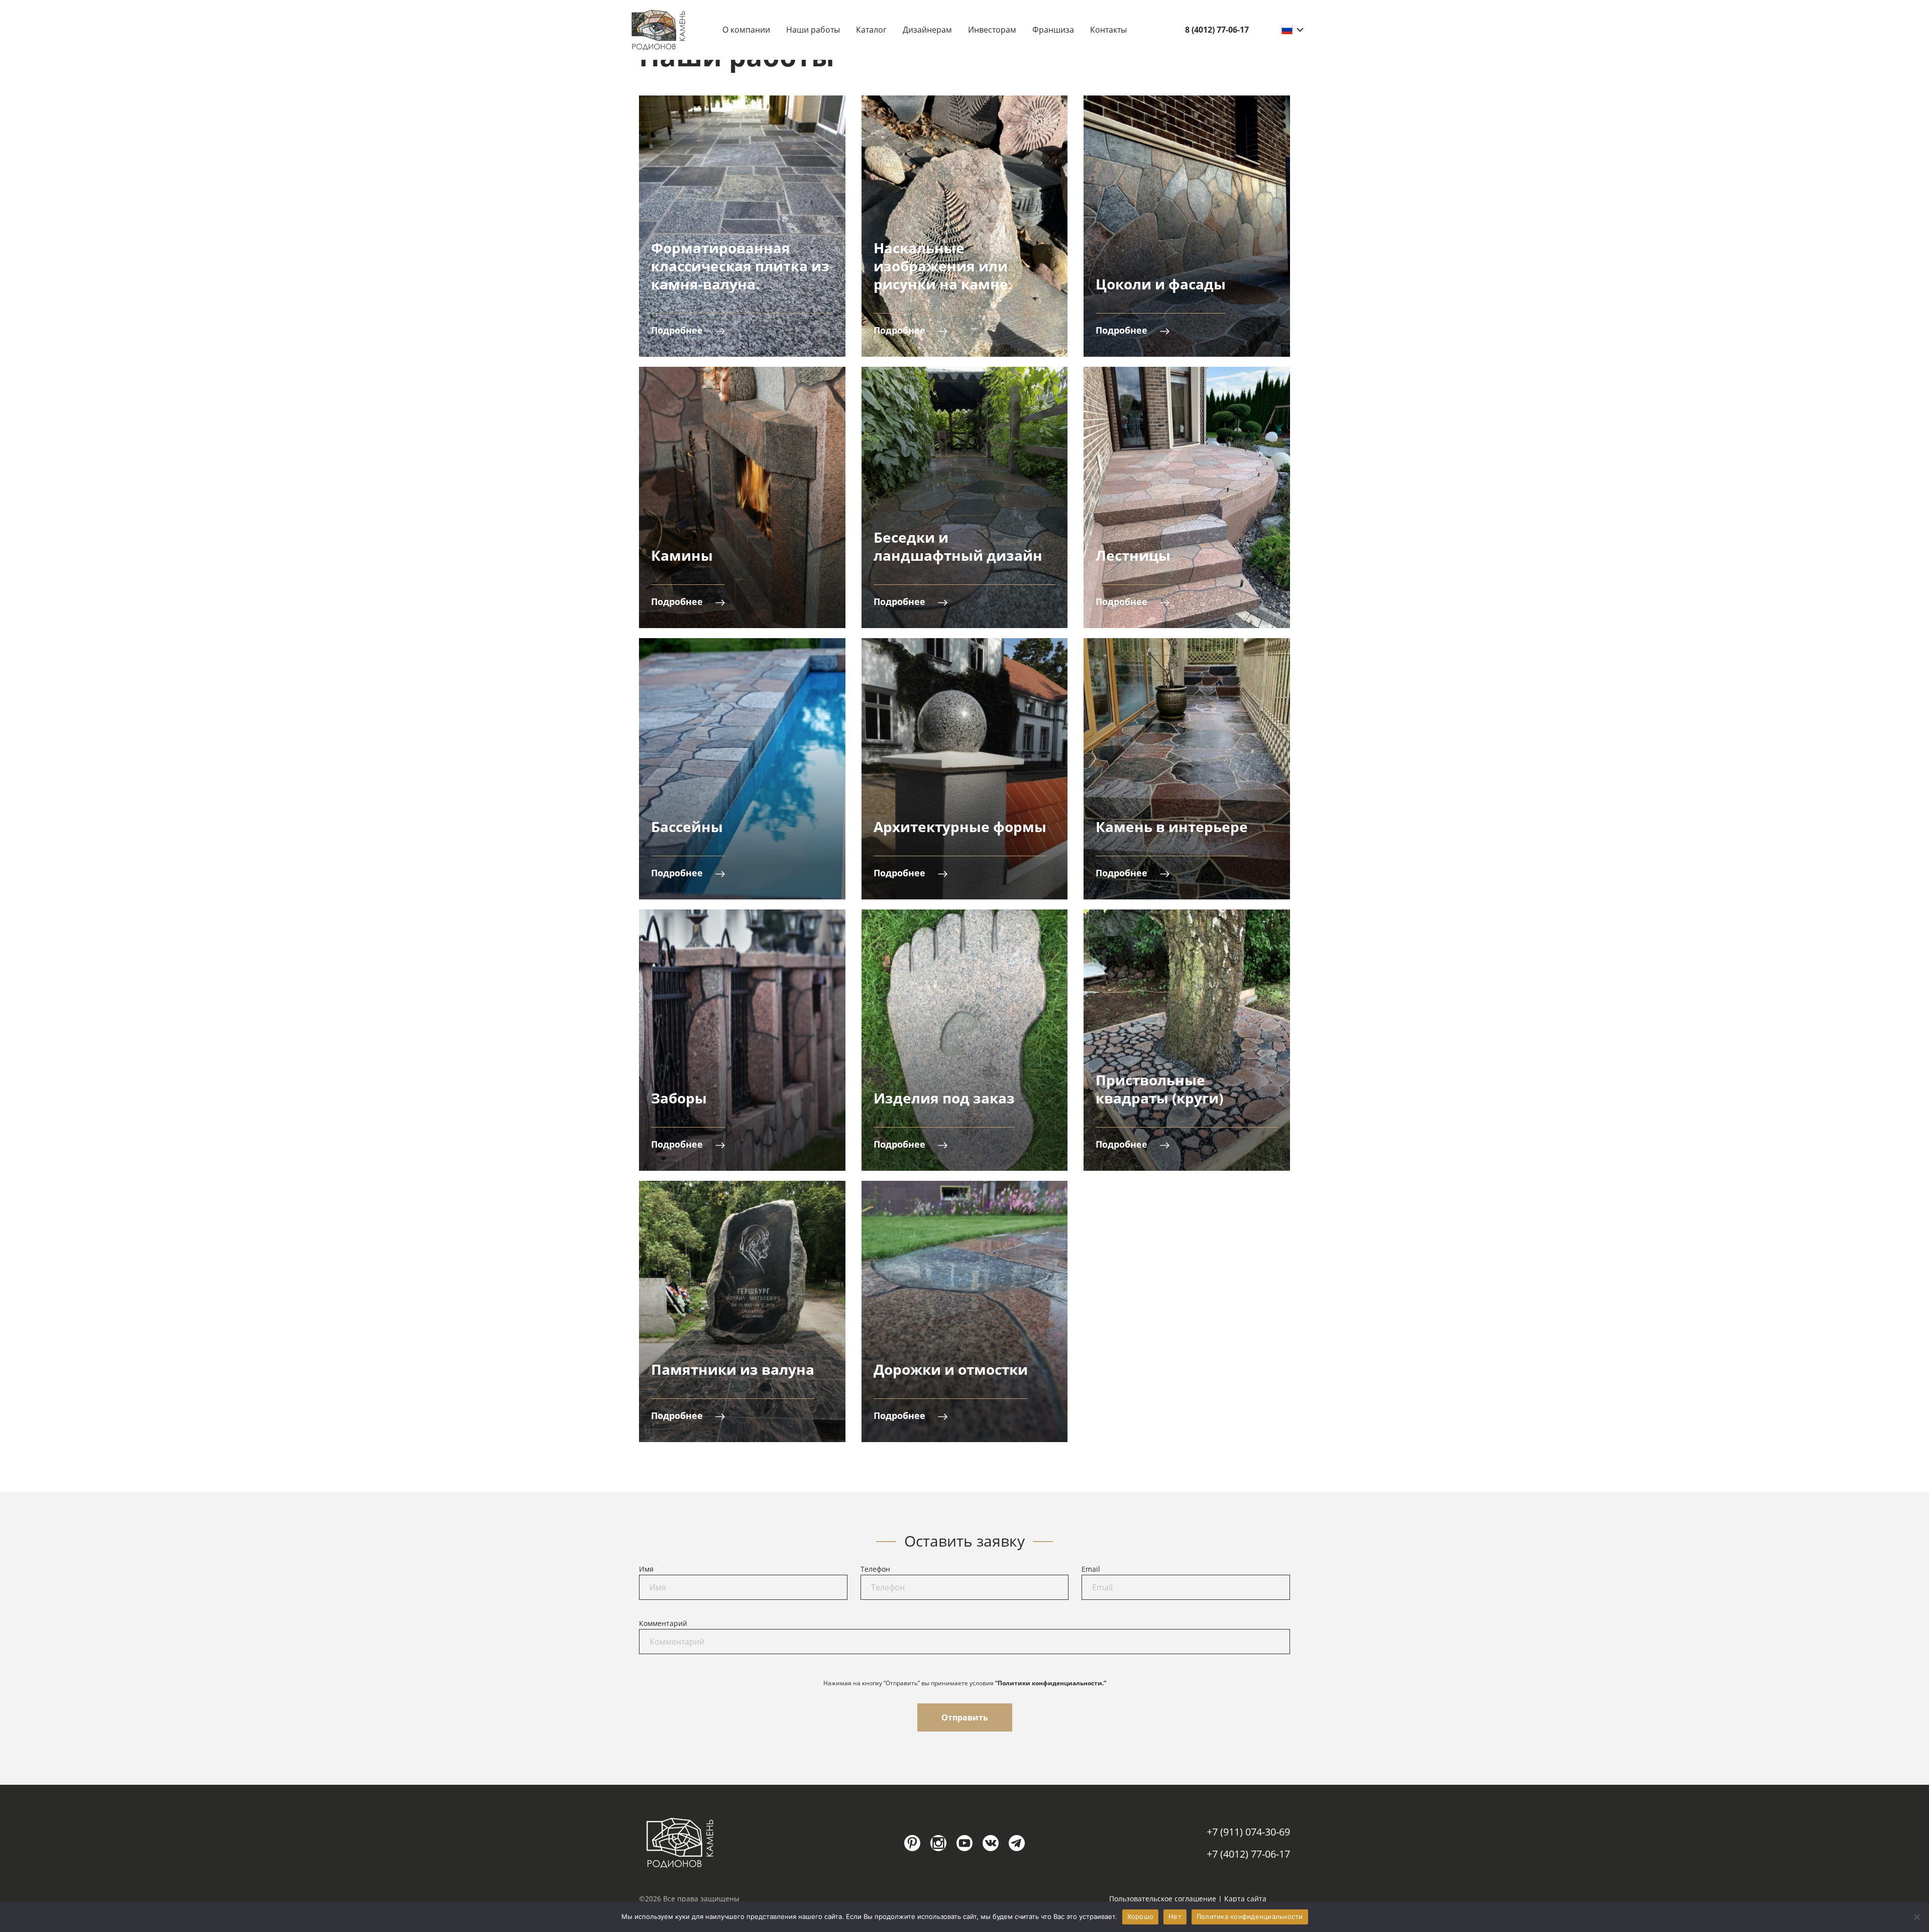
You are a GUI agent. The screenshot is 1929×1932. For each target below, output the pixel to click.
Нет (1175, 1916)
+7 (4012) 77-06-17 (1248, 1854)
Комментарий (663, 1623)
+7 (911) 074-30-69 (1248, 1832)
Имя (649, 1569)
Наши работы (813, 30)
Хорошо (1141, 1916)
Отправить (965, 1717)
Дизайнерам (927, 30)
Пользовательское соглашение (1163, 1899)
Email (1094, 1569)
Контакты (1108, 30)
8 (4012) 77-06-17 (1217, 30)
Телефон (878, 1569)
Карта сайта (1245, 1899)
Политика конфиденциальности (1250, 1916)
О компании (746, 30)
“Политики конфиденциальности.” (1051, 1683)
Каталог (871, 30)
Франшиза (1053, 30)
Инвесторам (992, 30)
